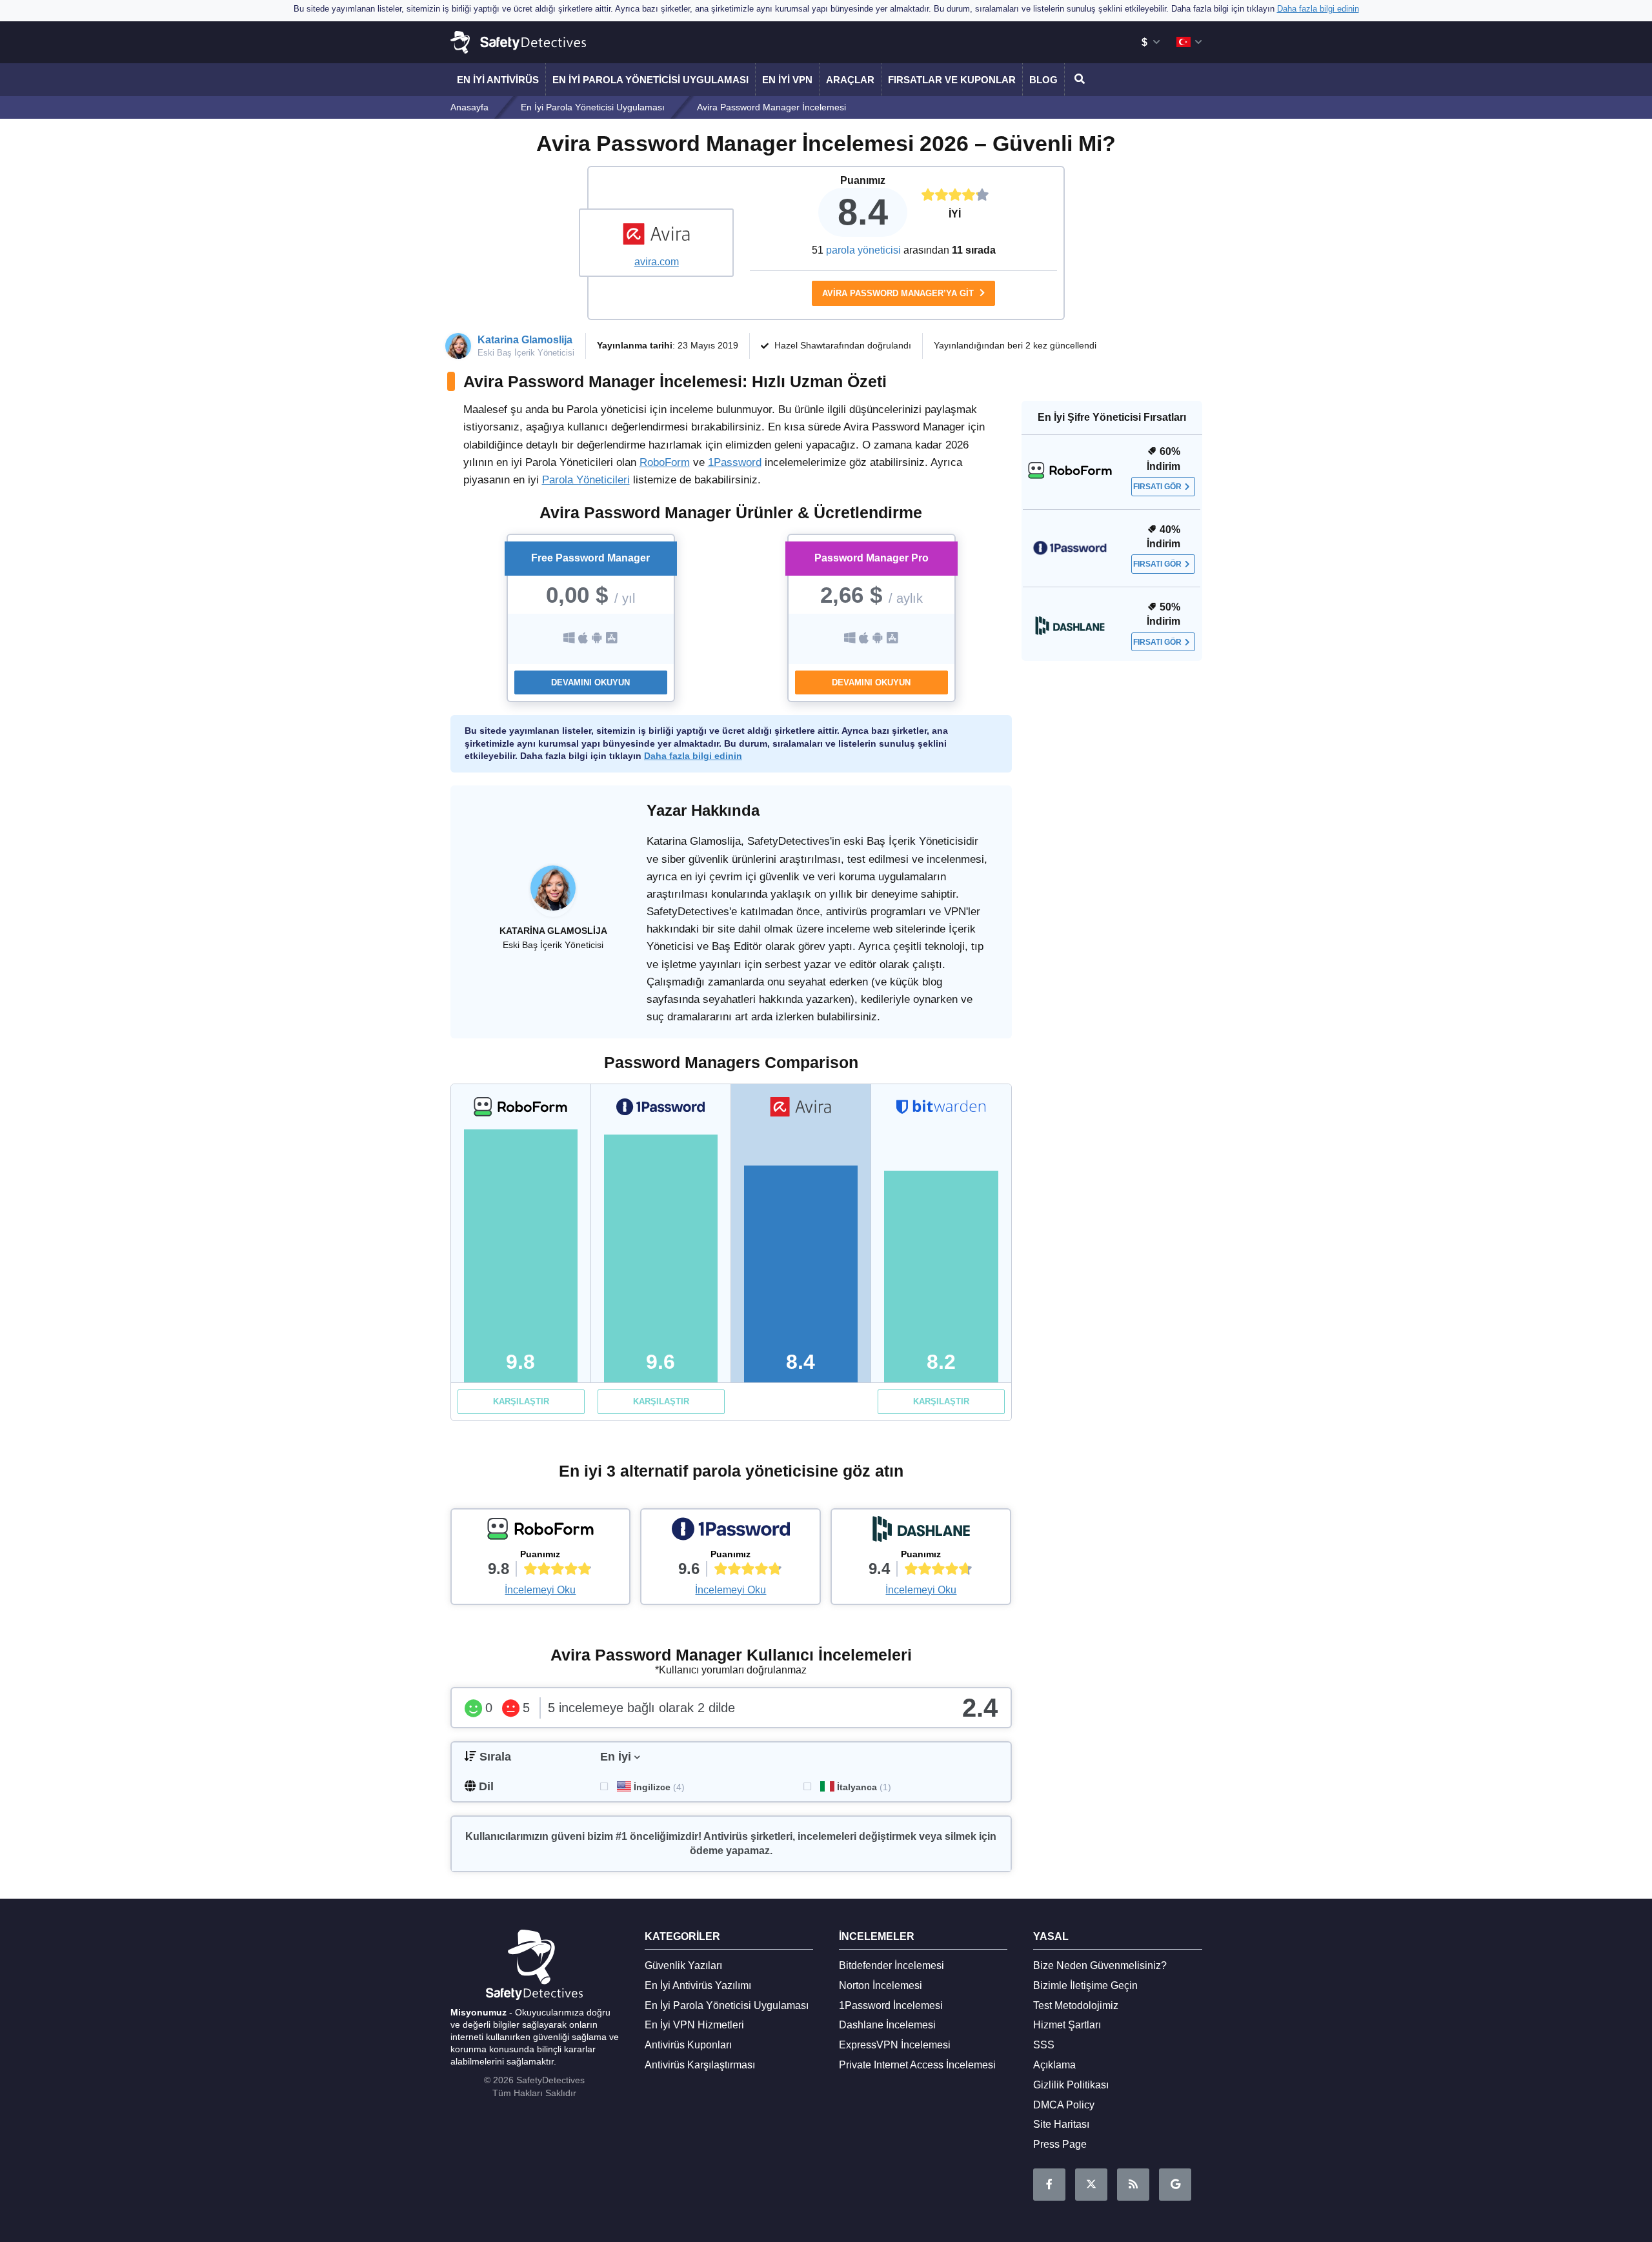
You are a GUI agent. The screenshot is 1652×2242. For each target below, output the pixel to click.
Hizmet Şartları (1067, 2025)
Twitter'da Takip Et (1091, 2185)
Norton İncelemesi (881, 1985)
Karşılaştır (521, 1401)
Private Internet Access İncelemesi (917, 2065)
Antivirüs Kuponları (688, 2045)
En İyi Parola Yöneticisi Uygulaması (650, 80)
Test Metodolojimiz (1076, 2005)
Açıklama (1054, 2065)
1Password (735, 462)
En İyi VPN (787, 80)
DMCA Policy (1064, 2105)
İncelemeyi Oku (540, 1590)
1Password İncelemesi (891, 2005)
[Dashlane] (921, 1532)
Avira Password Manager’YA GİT (899, 293)
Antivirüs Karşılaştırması (700, 2065)
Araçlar (850, 80)
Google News (1175, 2185)
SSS (1044, 2045)
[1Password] (730, 1532)
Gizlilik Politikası (1071, 2085)
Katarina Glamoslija (525, 340)
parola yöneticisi (863, 250)
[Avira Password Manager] (656, 236)
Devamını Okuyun (590, 682)
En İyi (616, 1757)
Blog (1043, 80)
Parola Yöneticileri (586, 480)
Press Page (1060, 2144)
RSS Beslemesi (1133, 2185)
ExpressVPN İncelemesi (895, 2045)
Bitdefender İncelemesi (891, 1965)
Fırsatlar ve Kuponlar (952, 80)
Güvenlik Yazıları (683, 1965)
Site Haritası (1061, 2124)
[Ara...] (1078, 80)
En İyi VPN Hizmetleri (694, 2025)
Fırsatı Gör (1157, 487)
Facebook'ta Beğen (1049, 2185)
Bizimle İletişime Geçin (1085, 1985)
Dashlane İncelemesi (887, 2025)
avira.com (657, 262)
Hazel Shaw (799, 345)
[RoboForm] (541, 1532)
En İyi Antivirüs (498, 80)
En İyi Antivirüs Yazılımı (698, 1985)
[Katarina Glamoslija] (553, 894)
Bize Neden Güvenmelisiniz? (1100, 1965)
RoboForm (665, 462)
